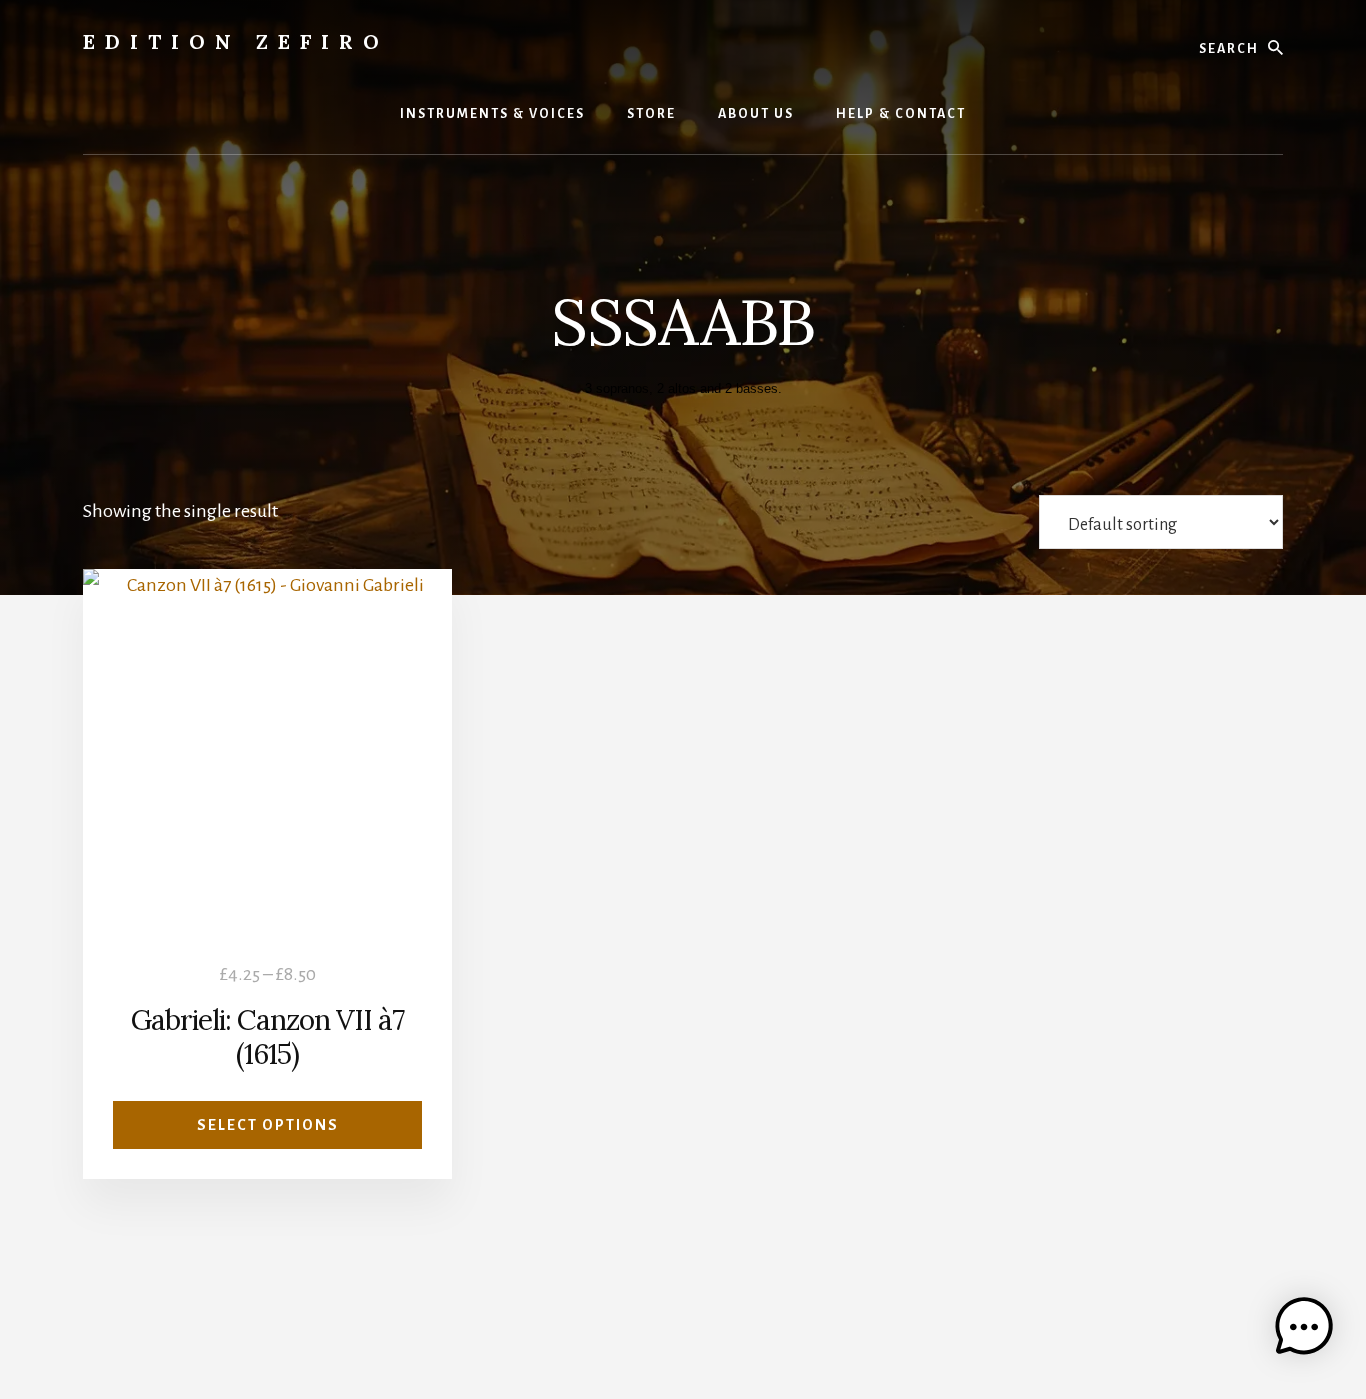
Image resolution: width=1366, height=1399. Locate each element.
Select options (268, 1125)
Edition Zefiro (236, 41)
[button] (1304, 1332)
